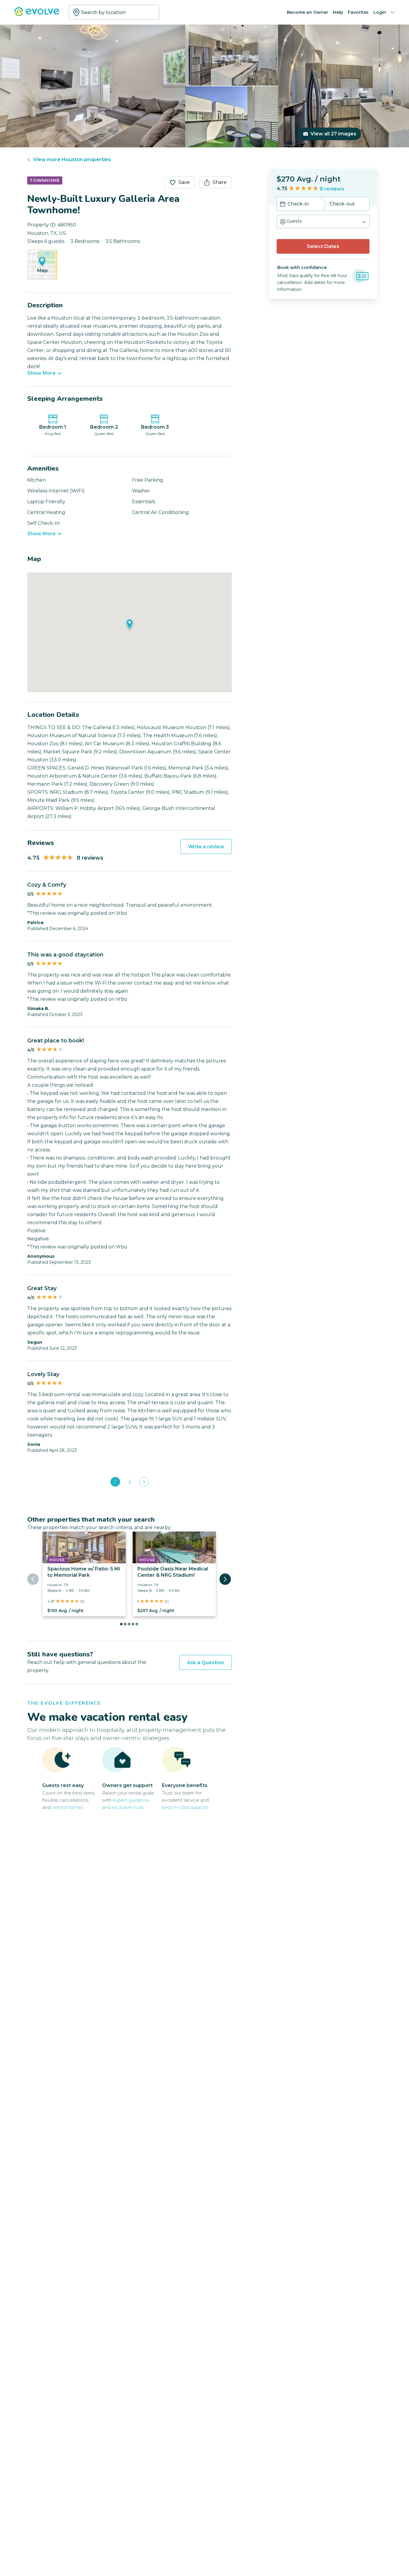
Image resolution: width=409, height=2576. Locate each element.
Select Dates (323, 246)
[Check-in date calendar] (283, 205)
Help (338, 12)
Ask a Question (206, 1663)
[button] (323, 222)
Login (380, 12)
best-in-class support (185, 1807)
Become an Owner (307, 12)
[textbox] (114, 12)
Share (220, 182)
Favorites (358, 12)
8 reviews (332, 189)
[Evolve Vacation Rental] (37, 15)
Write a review (206, 847)
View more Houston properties (72, 160)
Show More (41, 373)
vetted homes (68, 1807)
